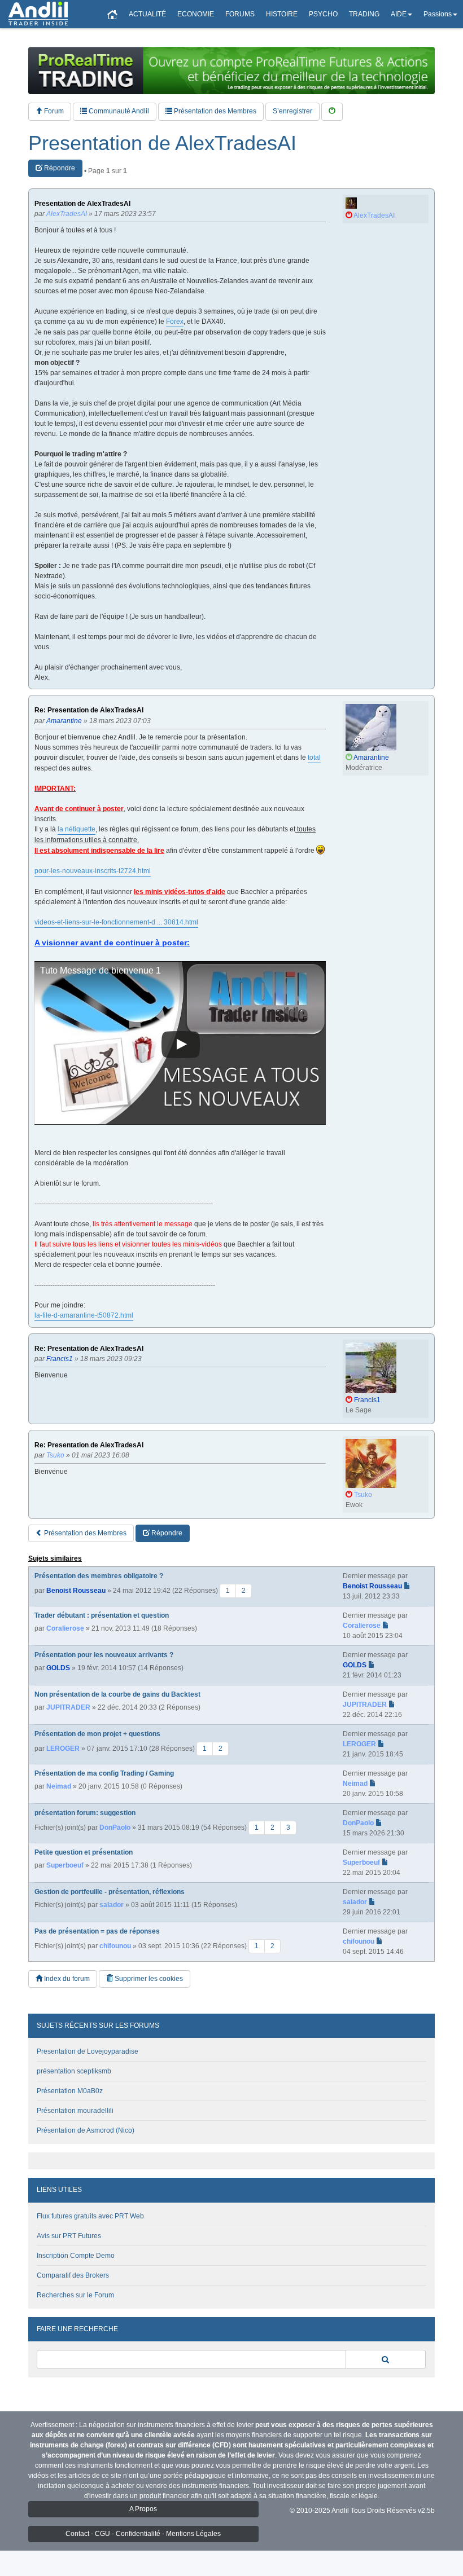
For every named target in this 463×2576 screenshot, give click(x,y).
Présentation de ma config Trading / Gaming (104, 1773)
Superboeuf (65, 1865)
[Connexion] (332, 111)
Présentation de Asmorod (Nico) (86, 2130)
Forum (53, 111)
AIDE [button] (399, 14)
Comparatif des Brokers (73, 2275)
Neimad (59, 1786)
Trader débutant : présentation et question (102, 1615)
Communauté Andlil (118, 111)
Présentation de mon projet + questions (97, 1734)
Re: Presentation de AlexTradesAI (89, 710)
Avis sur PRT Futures (69, 2236)
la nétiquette (77, 829)
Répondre (59, 168)
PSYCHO (323, 14)
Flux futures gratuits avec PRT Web (90, 2216)
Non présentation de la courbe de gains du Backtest (117, 1694)
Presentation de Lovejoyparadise (88, 2051)
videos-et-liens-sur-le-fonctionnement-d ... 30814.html (116, 922)
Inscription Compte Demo (76, 2256)
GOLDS (58, 1668)
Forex (175, 322)
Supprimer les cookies (148, 1979)
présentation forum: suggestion (85, 1813)
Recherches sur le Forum (75, 2295)
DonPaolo (115, 1828)
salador (112, 1905)
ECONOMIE (196, 14)
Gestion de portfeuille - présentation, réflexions (110, 1892)
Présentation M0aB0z (70, 2091)
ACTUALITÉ (147, 14)
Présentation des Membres (214, 111)
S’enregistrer (292, 111)
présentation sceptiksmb (74, 2071)
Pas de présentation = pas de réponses (97, 1931)
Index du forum (66, 1979)
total (314, 758)
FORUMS (240, 14)
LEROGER (63, 1749)
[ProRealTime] (231, 71)
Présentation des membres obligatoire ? (99, 1576)
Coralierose (65, 1628)
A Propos (143, 2509)
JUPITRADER (68, 1707)
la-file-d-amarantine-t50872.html (84, 1315)
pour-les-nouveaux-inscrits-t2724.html (93, 871)
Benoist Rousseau (76, 1591)
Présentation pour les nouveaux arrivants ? (104, 1655)
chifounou (115, 1946)
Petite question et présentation (84, 1852)
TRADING (364, 14)
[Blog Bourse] (38, 14)
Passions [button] (438, 14)
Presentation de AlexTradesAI (162, 143)
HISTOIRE (282, 14)
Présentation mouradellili (75, 2111)
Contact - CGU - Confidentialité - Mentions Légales (143, 2534)
